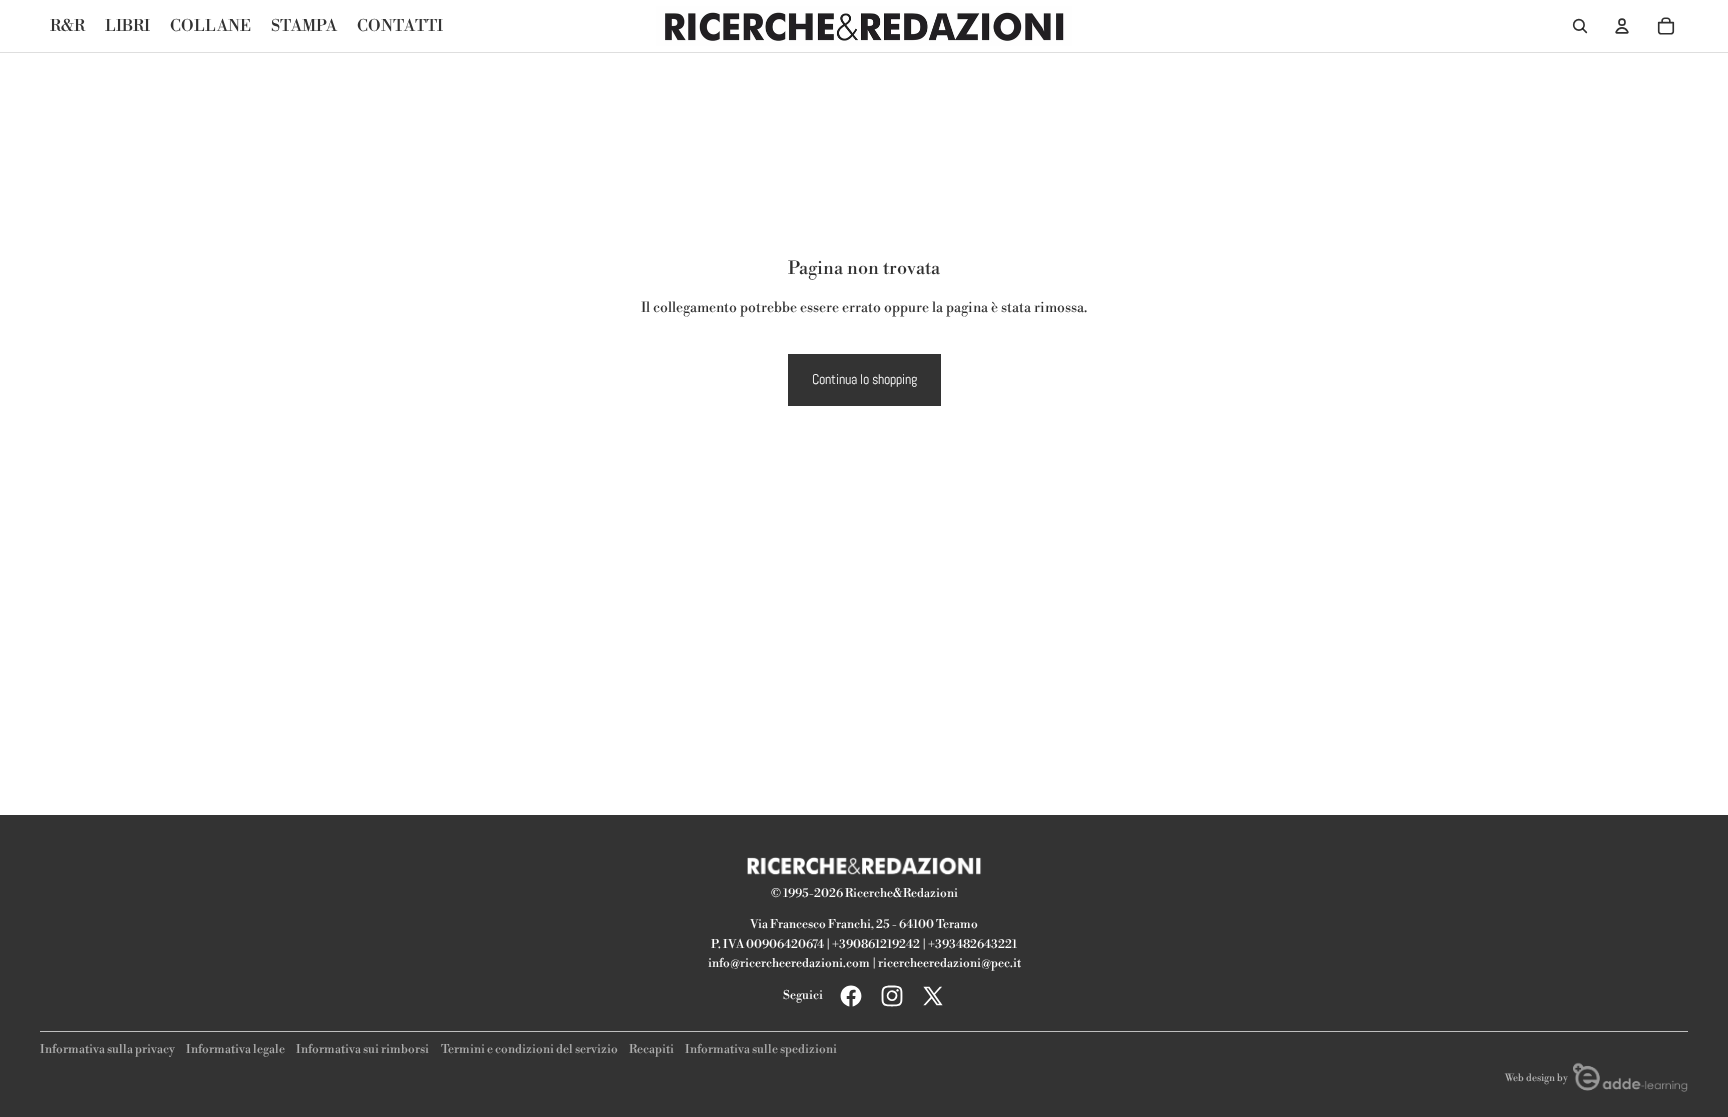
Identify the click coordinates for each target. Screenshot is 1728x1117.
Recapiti (651, 1049)
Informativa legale (235, 1049)
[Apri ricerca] (1580, 26)
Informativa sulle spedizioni (761, 1049)
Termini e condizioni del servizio (529, 1049)
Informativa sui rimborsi (362, 1049)
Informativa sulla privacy (107, 1049)
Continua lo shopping (864, 379)
